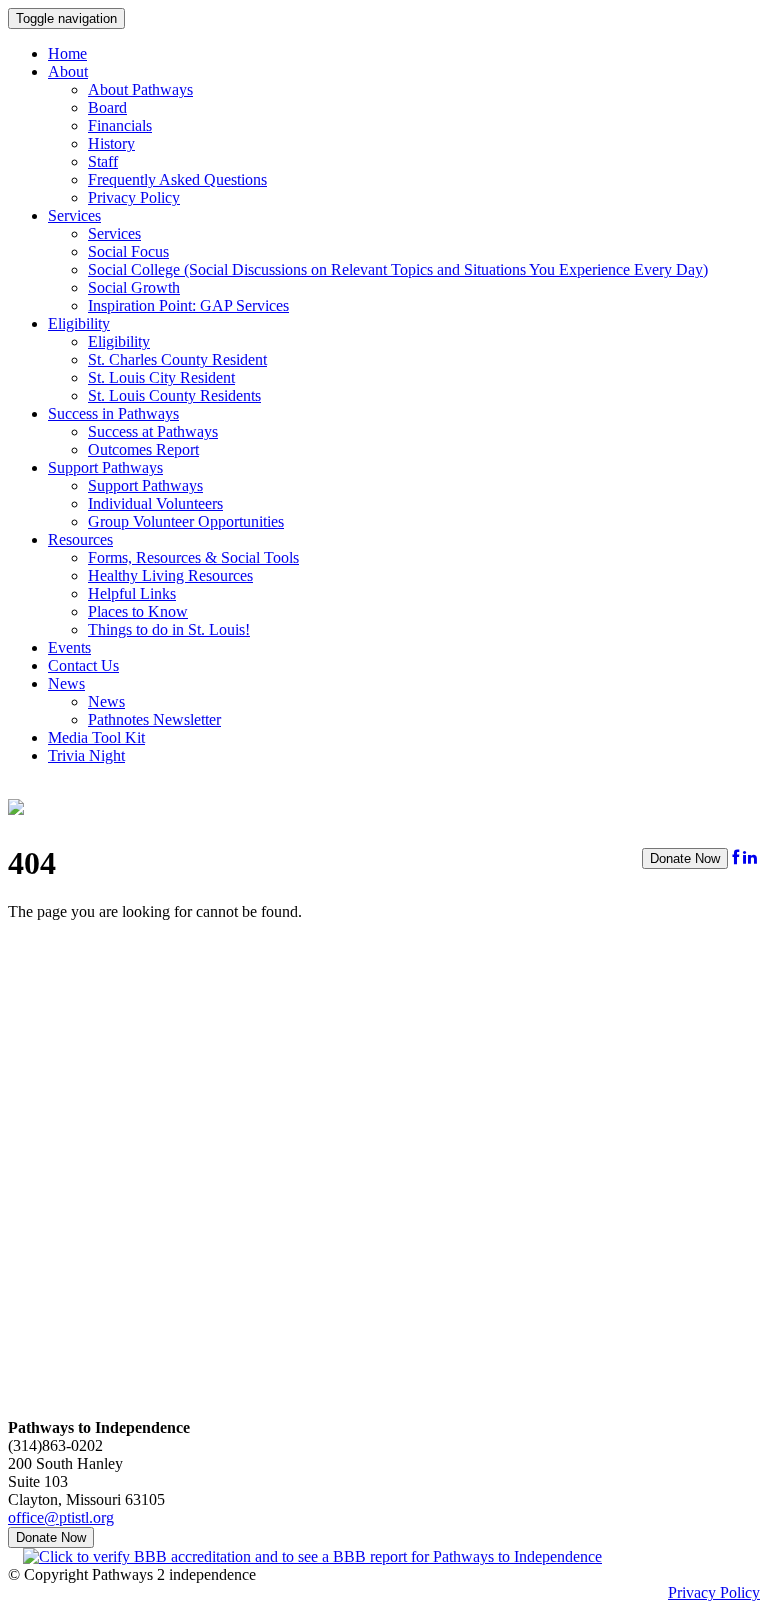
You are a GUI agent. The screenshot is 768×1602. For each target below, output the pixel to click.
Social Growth (134, 287)
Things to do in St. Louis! (169, 629)
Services (74, 215)
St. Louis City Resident (161, 377)
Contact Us (83, 665)
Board (107, 107)
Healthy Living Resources (170, 575)
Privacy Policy (134, 197)
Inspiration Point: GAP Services (188, 305)
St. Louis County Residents (174, 395)
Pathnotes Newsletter (154, 719)
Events (69, 647)
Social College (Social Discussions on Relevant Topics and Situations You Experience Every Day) (398, 269)
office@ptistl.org (61, 1517)
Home (67, 53)
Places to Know (138, 611)
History (111, 143)
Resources (80, 539)
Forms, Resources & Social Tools (193, 557)
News (66, 683)
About (68, 71)
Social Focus (128, 251)
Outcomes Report (143, 449)
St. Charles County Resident (177, 359)
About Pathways (140, 89)
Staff (103, 161)
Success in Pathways (113, 413)
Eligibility (79, 323)
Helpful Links (132, 593)
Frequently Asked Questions (177, 179)
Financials (120, 125)
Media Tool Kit (96, 737)
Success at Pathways (153, 431)
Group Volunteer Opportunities (186, 521)
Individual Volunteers (155, 503)
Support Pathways (105, 467)
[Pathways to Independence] (16, 804)
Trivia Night (86, 755)
